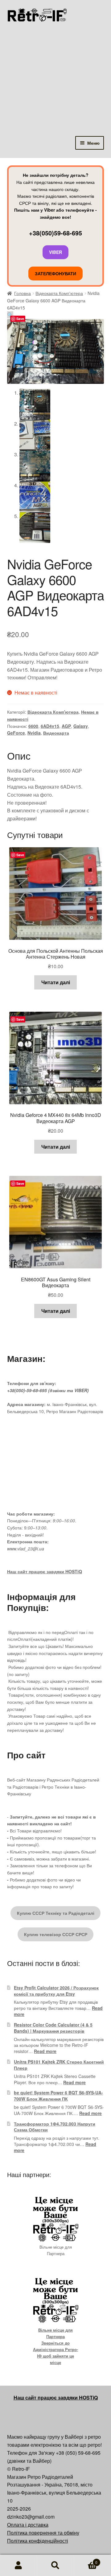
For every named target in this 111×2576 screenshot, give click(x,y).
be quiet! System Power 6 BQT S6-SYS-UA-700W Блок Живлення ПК (58, 2096)
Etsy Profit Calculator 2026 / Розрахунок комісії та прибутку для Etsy (56, 1991)
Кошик (86, 2560)
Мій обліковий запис (18, 2566)
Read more (45, 2051)
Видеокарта (56, 733)
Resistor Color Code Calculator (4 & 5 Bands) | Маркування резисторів (53, 2028)
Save (20, 319)
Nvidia (34, 733)
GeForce (16, 733)
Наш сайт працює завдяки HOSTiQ (45, 1571)
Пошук (55, 2566)
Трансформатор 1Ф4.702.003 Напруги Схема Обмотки (55, 2127)
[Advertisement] (55, 77)
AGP (66, 726)
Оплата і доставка (28, 2525)
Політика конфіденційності (38, 2541)
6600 (33, 726)
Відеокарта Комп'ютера (59, 293)
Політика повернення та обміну (43, 2533)
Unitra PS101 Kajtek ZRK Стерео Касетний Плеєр (59, 2065)
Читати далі (56, 982)
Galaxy (81, 726)
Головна (23, 293)
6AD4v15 (50, 726)
